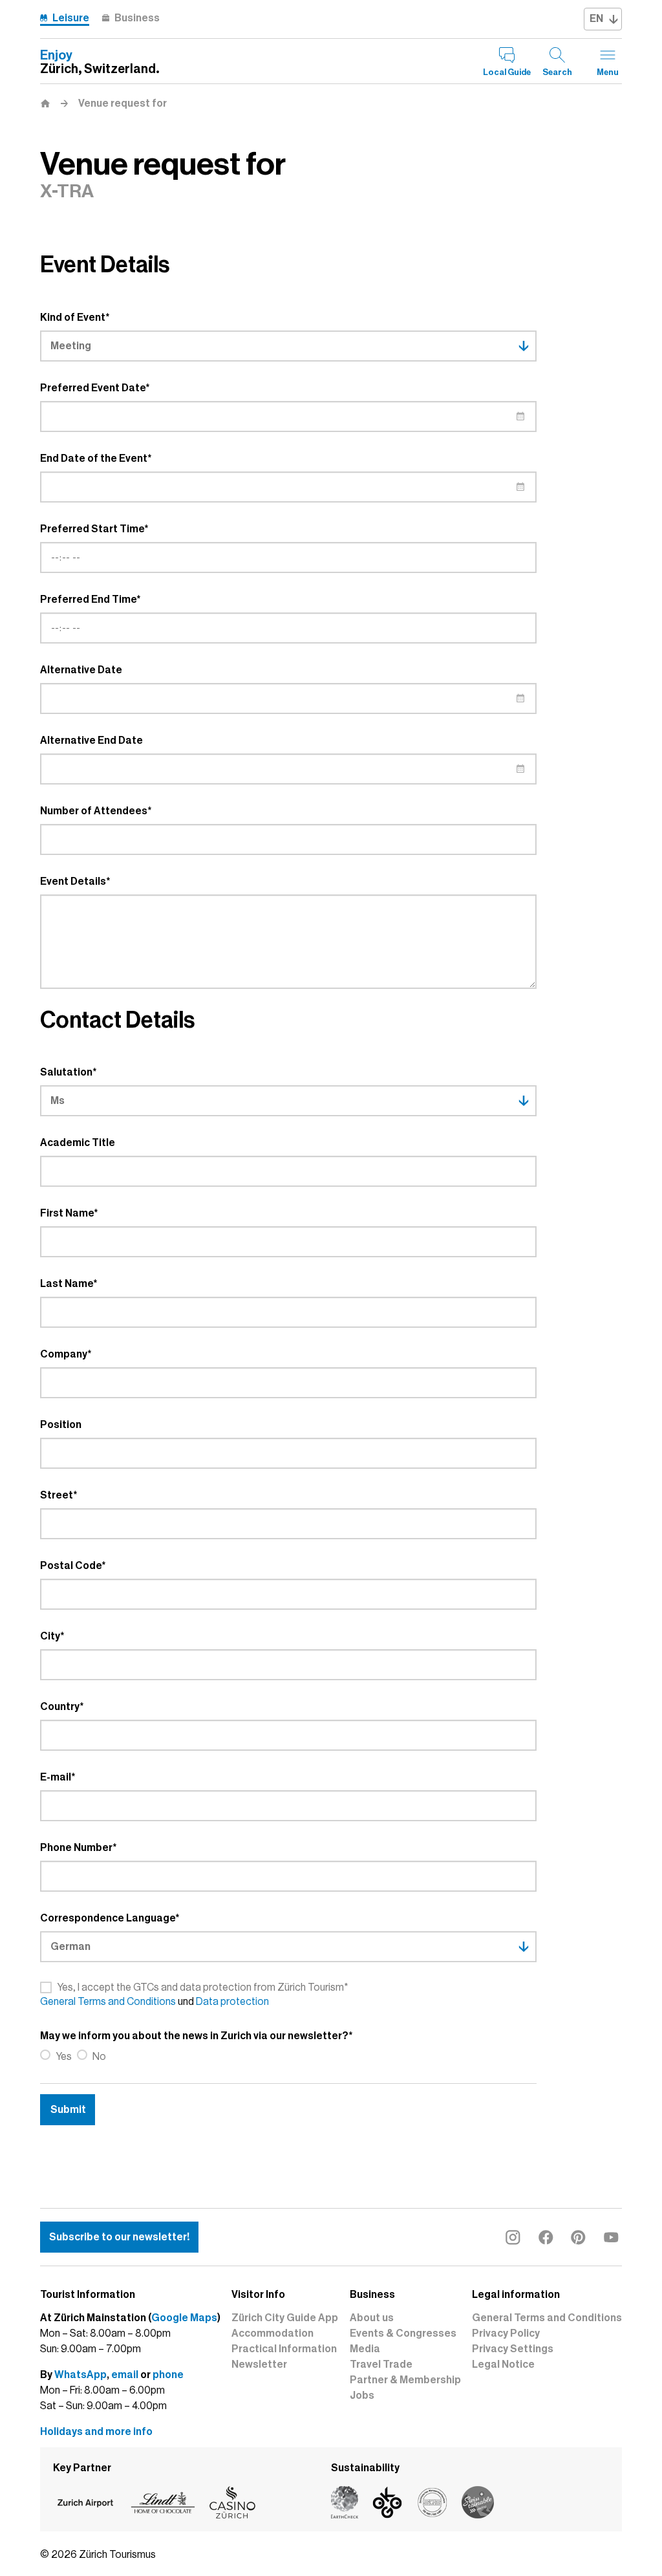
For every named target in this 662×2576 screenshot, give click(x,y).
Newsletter (259, 2365)
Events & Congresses (403, 2333)
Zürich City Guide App (285, 2318)
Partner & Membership (405, 2380)
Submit (68, 2110)
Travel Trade (381, 2365)
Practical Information (284, 2349)
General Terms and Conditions (108, 2002)
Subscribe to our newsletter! (119, 2237)
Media (365, 2349)
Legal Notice (503, 2365)
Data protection (232, 2002)
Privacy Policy (506, 2333)
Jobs (362, 2396)
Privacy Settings (513, 2349)
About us (372, 2318)
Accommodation (272, 2333)
